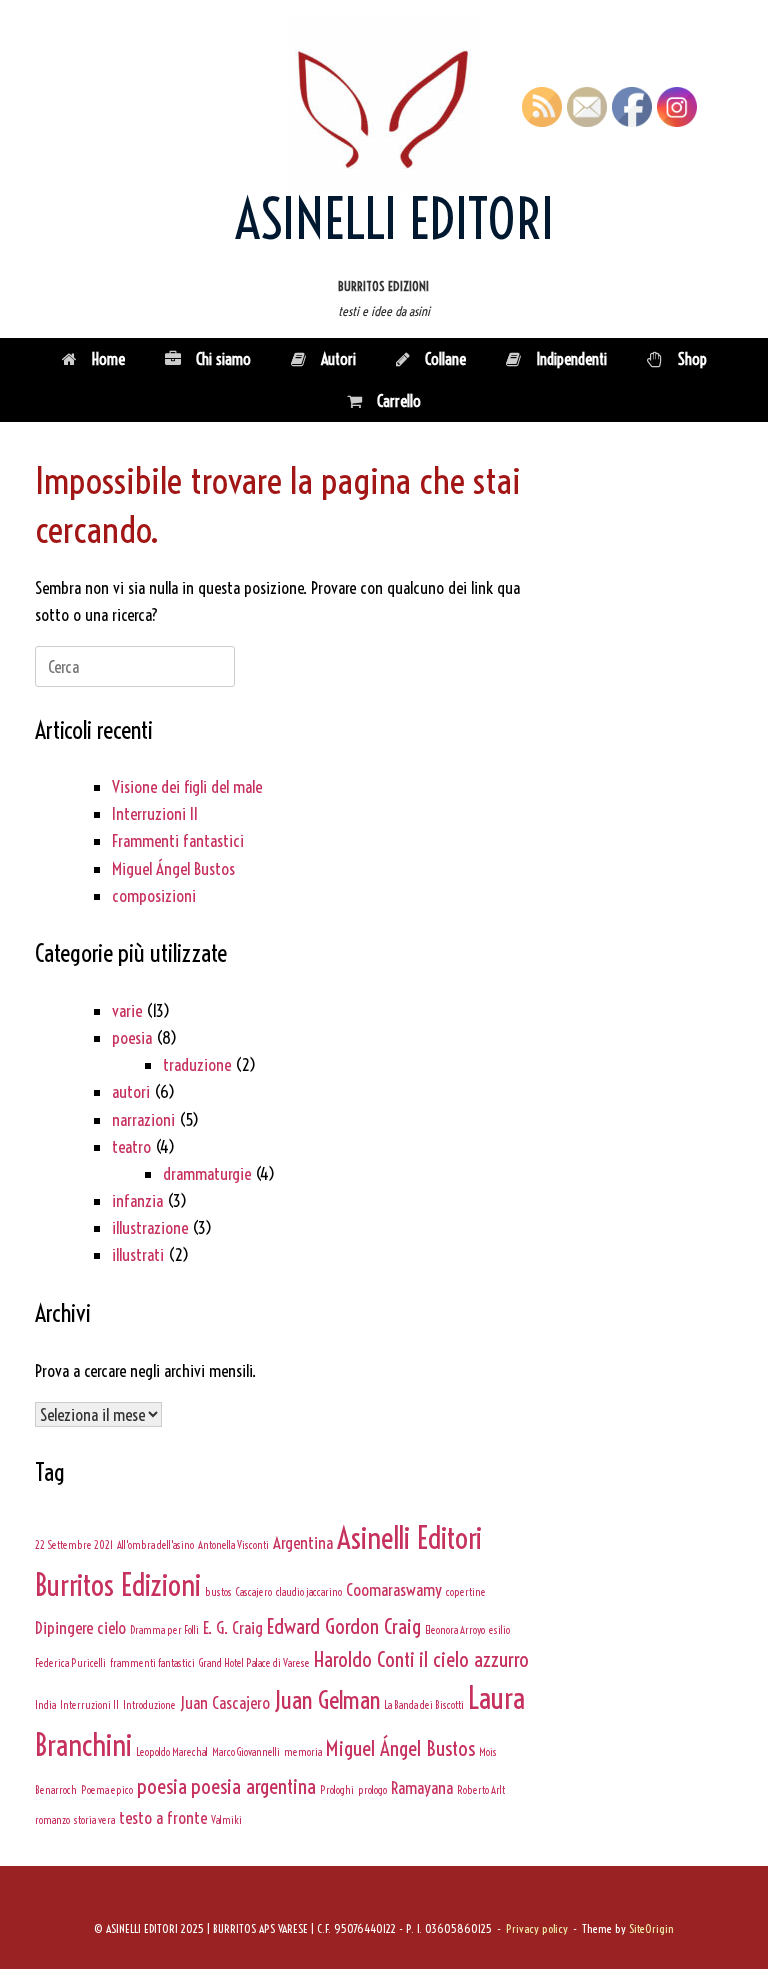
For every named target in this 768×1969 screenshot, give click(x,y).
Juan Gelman (327, 1700)
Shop (692, 359)
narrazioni (143, 1119)
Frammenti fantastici (178, 840)
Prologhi (337, 1790)
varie (127, 1010)
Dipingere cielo (80, 1627)
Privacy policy (537, 1929)
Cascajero (254, 1592)
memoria (303, 1752)
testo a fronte (163, 1817)
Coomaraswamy (394, 1589)
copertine (466, 1592)
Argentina (303, 1542)
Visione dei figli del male (187, 786)
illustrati (138, 1254)
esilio (499, 1630)
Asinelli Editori (409, 1538)
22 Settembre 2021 (74, 1545)
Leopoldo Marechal (172, 1752)
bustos (218, 1592)
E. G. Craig (233, 1627)
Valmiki (226, 1820)
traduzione (197, 1064)
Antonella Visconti (233, 1545)
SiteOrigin (651, 1929)
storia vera (94, 1820)
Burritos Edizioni (118, 1585)
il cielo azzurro (474, 1659)
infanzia (137, 1200)
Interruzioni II (155, 813)
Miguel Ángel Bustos (173, 868)
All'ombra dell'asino (155, 1545)
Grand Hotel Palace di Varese (254, 1663)
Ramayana (422, 1787)
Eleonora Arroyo (455, 1630)
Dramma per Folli (164, 1630)
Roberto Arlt (481, 1790)
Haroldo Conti (364, 1659)
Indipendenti (571, 359)
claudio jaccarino (309, 1592)
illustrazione (150, 1227)
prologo (372, 1790)
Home (108, 359)
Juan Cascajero (225, 1702)
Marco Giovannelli (246, 1752)
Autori (338, 359)
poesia (132, 1037)
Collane (445, 359)
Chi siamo (223, 359)
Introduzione (149, 1705)
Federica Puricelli (70, 1663)
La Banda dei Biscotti (424, 1705)
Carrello (399, 401)
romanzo (52, 1820)
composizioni (154, 895)
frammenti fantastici (152, 1663)
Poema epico (107, 1790)
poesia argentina (253, 1786)
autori (131, 1091)
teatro (131, 1146)
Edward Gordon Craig (344, 1626)
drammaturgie (207, 1173)
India (45, 1705)
